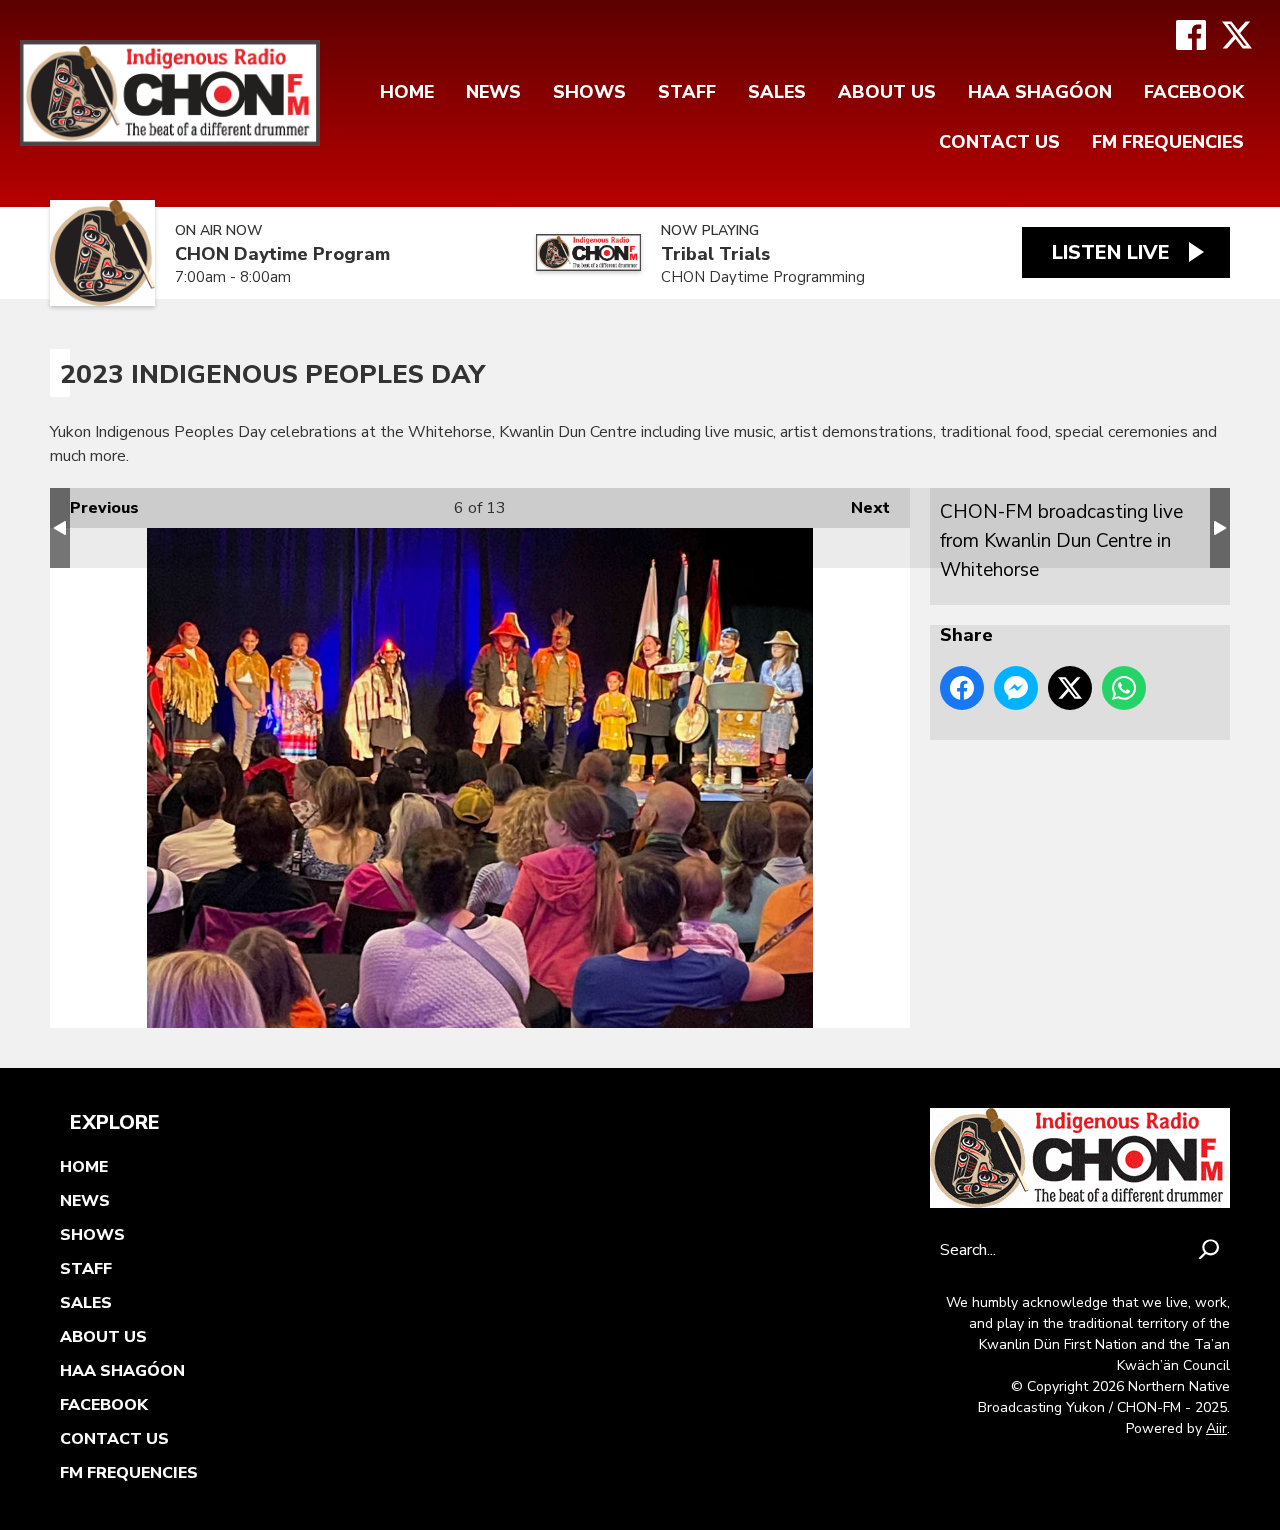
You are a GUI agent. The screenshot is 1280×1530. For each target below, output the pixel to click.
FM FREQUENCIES (1168, 142)
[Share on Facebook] (962, 688)
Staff (687, 92)
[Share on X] (1070, 688)
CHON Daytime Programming (763, 277)
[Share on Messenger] (1016, 688)
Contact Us (999, 142)
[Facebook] (1191, 35)
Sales (777, 92)
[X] (1237, 35)
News (493, 92)
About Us (887, 92)
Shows (589, 92)
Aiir (1216, 1428)
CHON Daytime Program (282, 254)
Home (407, 92)
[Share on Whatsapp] (1124, 688)
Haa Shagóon (1040, 92)
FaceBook (1194, 92)
